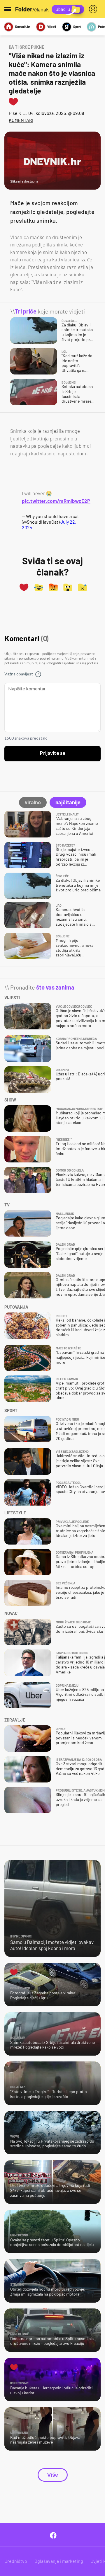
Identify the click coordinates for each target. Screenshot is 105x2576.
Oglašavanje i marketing (59, 2561)
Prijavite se (53, 753)
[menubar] (94, 9)
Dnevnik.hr (23, 27)
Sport (77, 27)
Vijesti (52, 27)
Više (53, 2475)
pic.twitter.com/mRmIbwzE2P (56, 501)
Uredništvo (16, 2561)
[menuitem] (94, 9)
